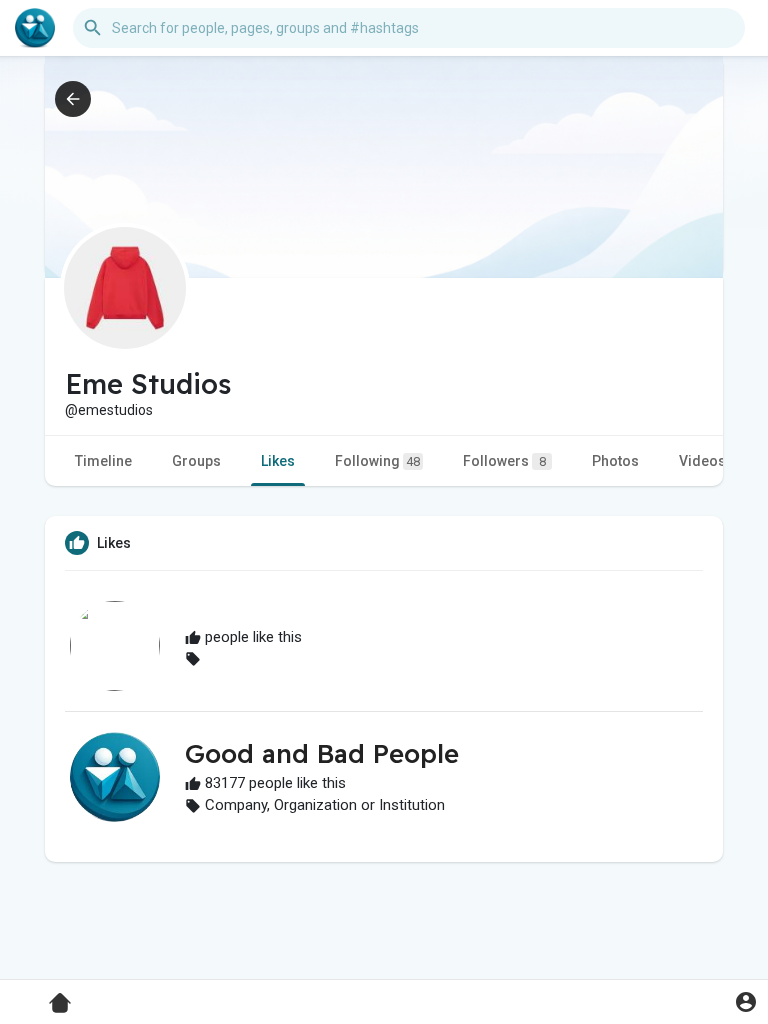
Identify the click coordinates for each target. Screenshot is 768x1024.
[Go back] (73, 99)
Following (377, 461)
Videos (702, 461)
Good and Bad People (322, 753)
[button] (745, 1001)
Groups (196, 461)
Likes (278, 461)
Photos (615, 461)
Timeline (103, 461)
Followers (504, 461)
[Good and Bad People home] (35, 28)
